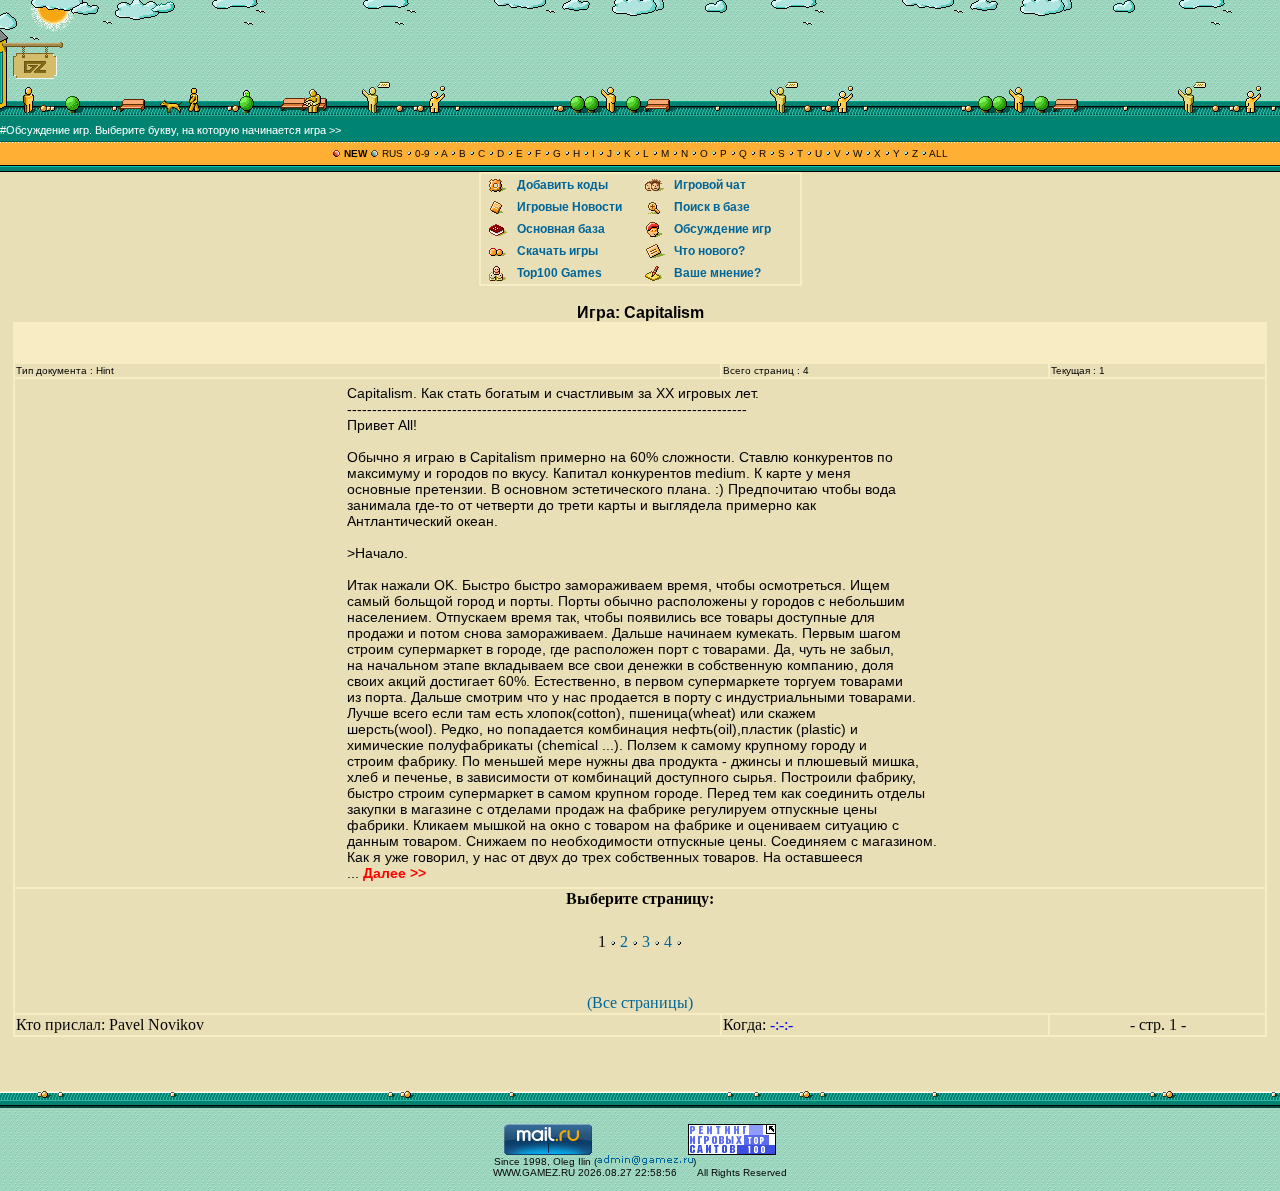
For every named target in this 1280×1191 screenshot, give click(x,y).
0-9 (422, 153)
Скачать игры (557, 251)
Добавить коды (562, 185)
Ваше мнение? (717, 273)
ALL (937, 153)
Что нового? (709, 251)
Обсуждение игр (722, 229)
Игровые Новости (569, 207)
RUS (392, 153)
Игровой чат (710, 185)
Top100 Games (559, 273)
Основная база (561, 229)
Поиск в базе (712, 207)
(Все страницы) (640, 1002)
